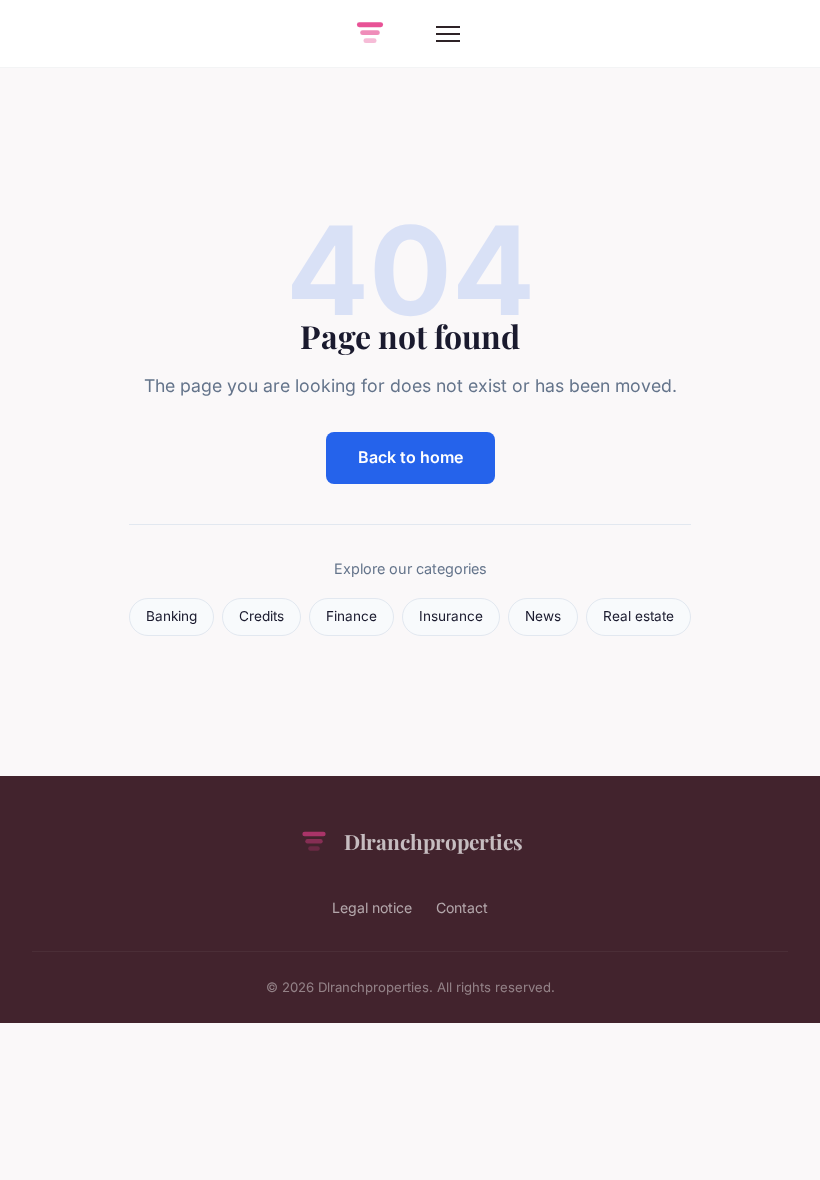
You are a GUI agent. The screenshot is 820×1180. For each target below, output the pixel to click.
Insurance (451, 616)
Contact (462, 907)
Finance (351, 616)
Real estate (638, 616)
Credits (261, 616)
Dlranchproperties (433, 841)
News (543, 616)
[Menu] (448, 34)
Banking (171, 616)
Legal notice (372, 907)
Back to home (410, 457)
